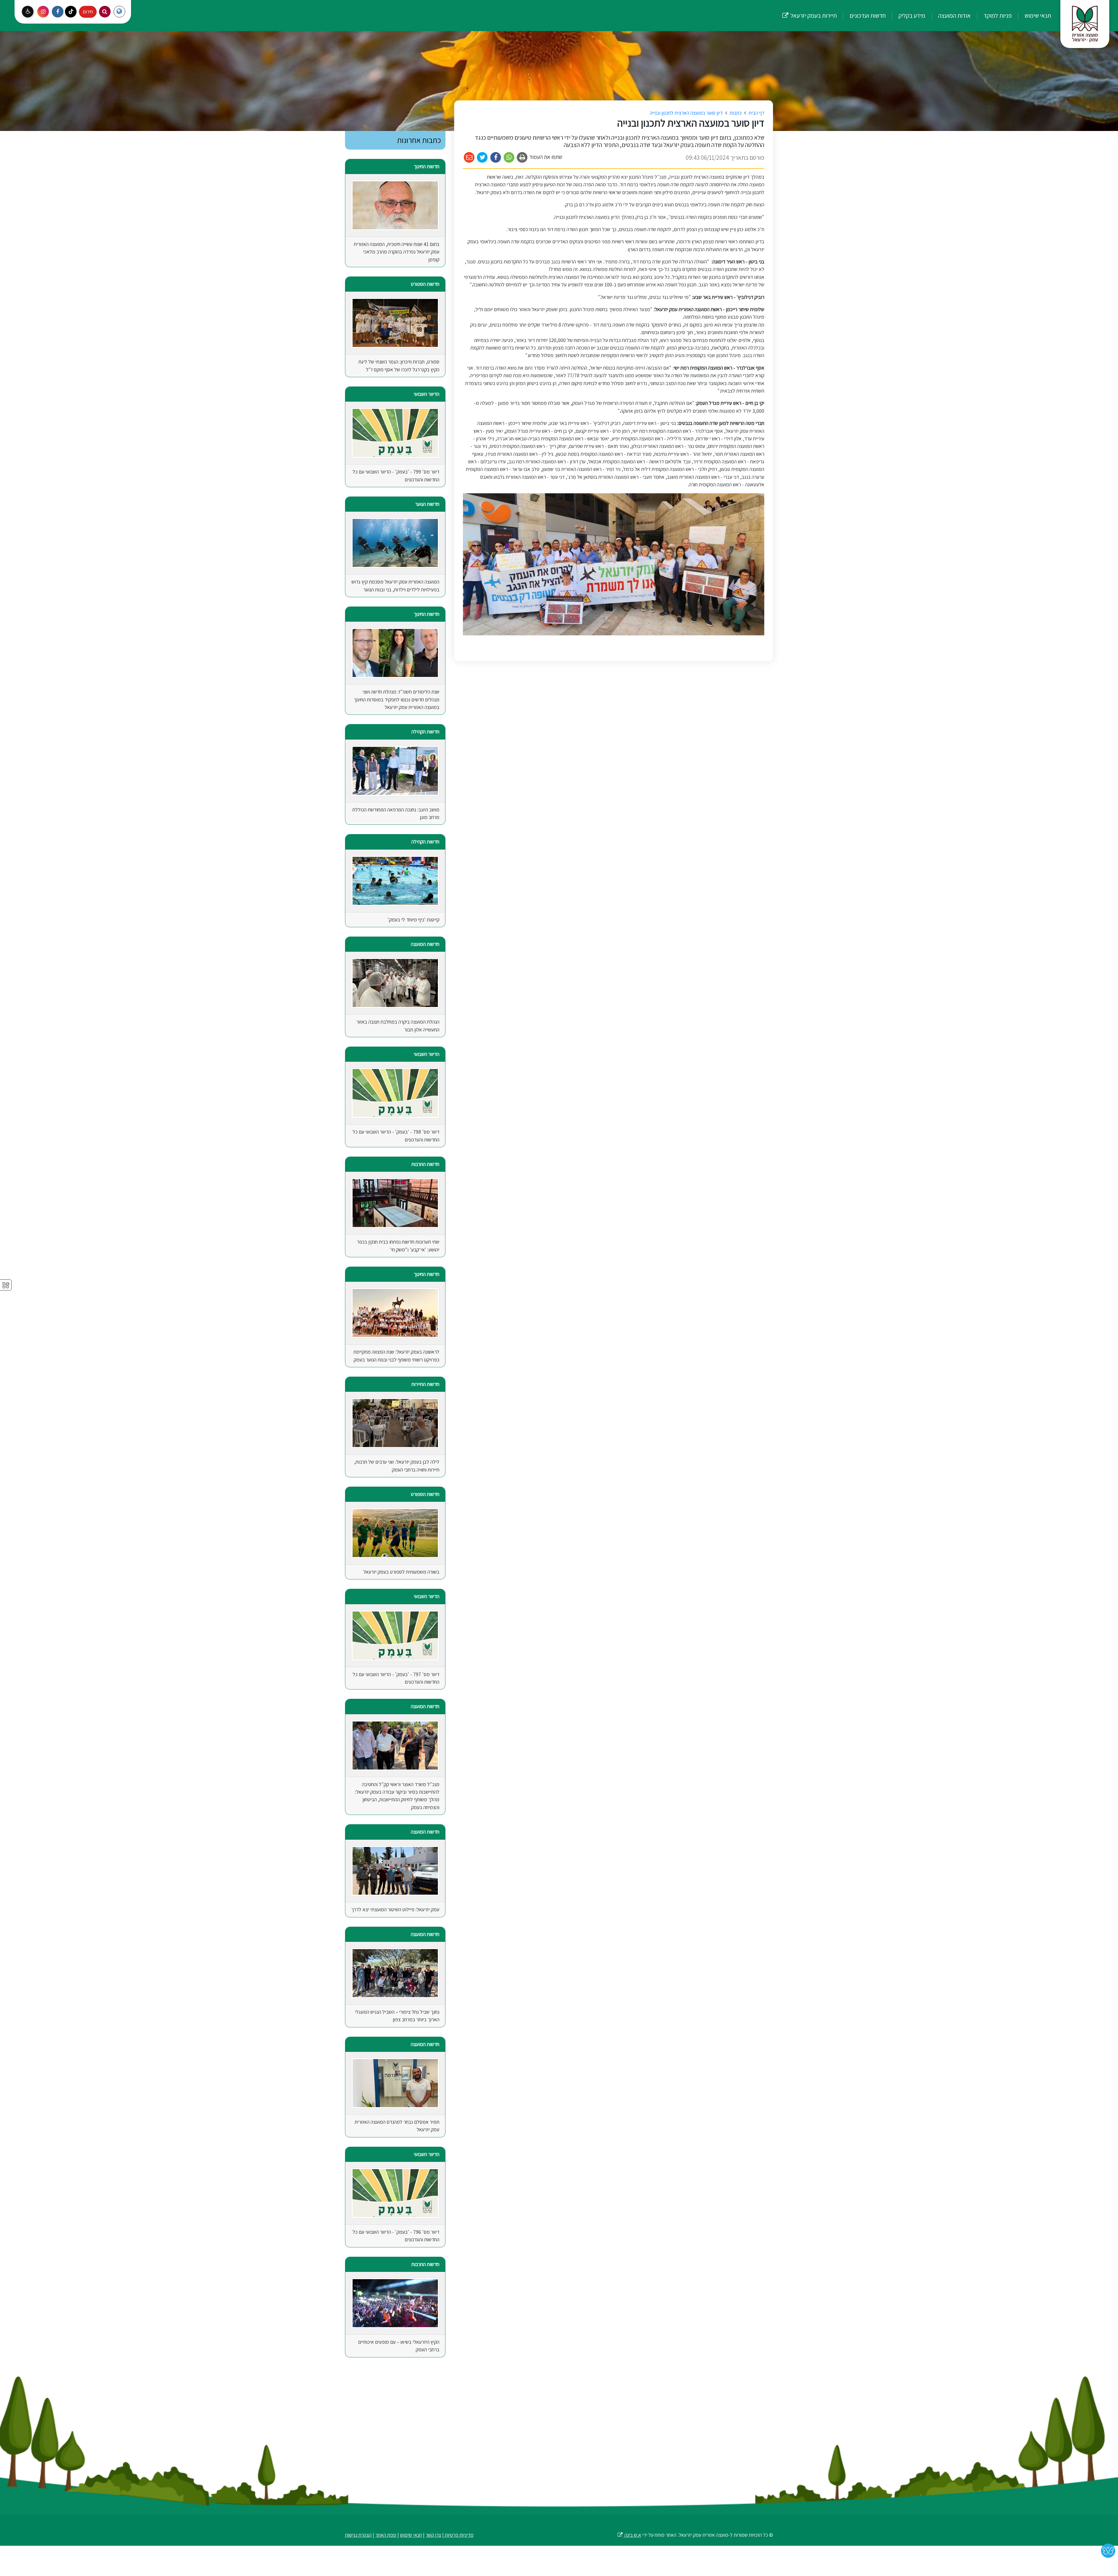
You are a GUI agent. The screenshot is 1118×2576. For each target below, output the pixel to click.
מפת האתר (386, 2535)
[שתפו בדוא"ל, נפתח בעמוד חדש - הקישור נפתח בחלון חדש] (469, 158)
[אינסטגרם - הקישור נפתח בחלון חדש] (43, 12)
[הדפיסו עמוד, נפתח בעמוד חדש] (522, 158)
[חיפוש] (105, 12)
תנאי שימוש (1037, 15)
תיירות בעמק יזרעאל (809, 10)
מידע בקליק (911, 15)
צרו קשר (433, 2535)
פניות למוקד (997, 15)
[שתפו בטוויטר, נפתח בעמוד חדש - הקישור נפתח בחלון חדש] (483, 158)
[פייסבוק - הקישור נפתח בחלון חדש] (58, 12)
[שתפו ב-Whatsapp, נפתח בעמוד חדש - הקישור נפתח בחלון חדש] (509, 158)
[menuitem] (1032, 16)
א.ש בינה (629, 2535)
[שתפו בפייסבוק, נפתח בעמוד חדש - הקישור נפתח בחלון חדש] (496, 158)
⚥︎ (6, 1285)
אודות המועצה (954, 15)
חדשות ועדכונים (867, 15)
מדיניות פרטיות (459, 2535)
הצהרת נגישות (358, 2535)
